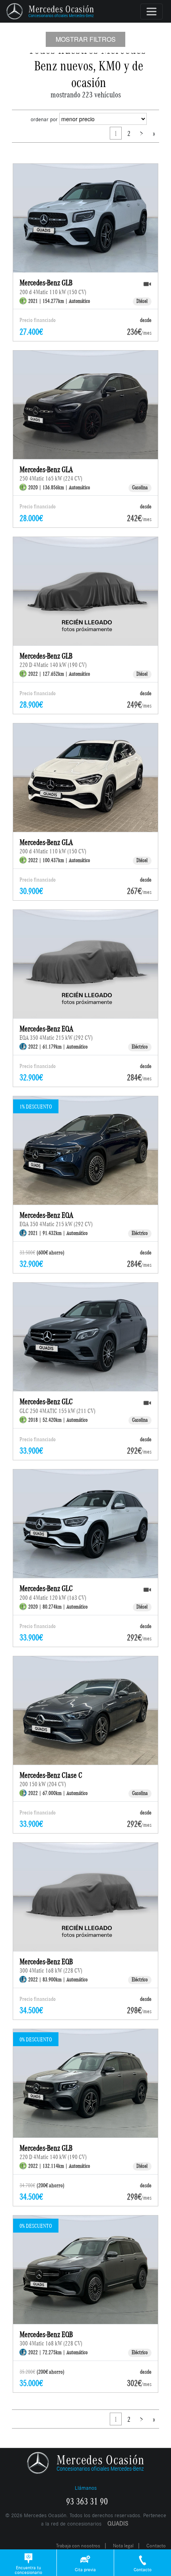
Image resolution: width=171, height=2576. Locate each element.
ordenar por (44, 119)
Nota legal (123, 2546)
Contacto (156, 2546)
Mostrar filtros (86, 39)
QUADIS (118, 2523)
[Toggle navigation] (152, 12)
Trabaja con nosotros (78, 2546)
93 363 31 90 (87, 2502)
